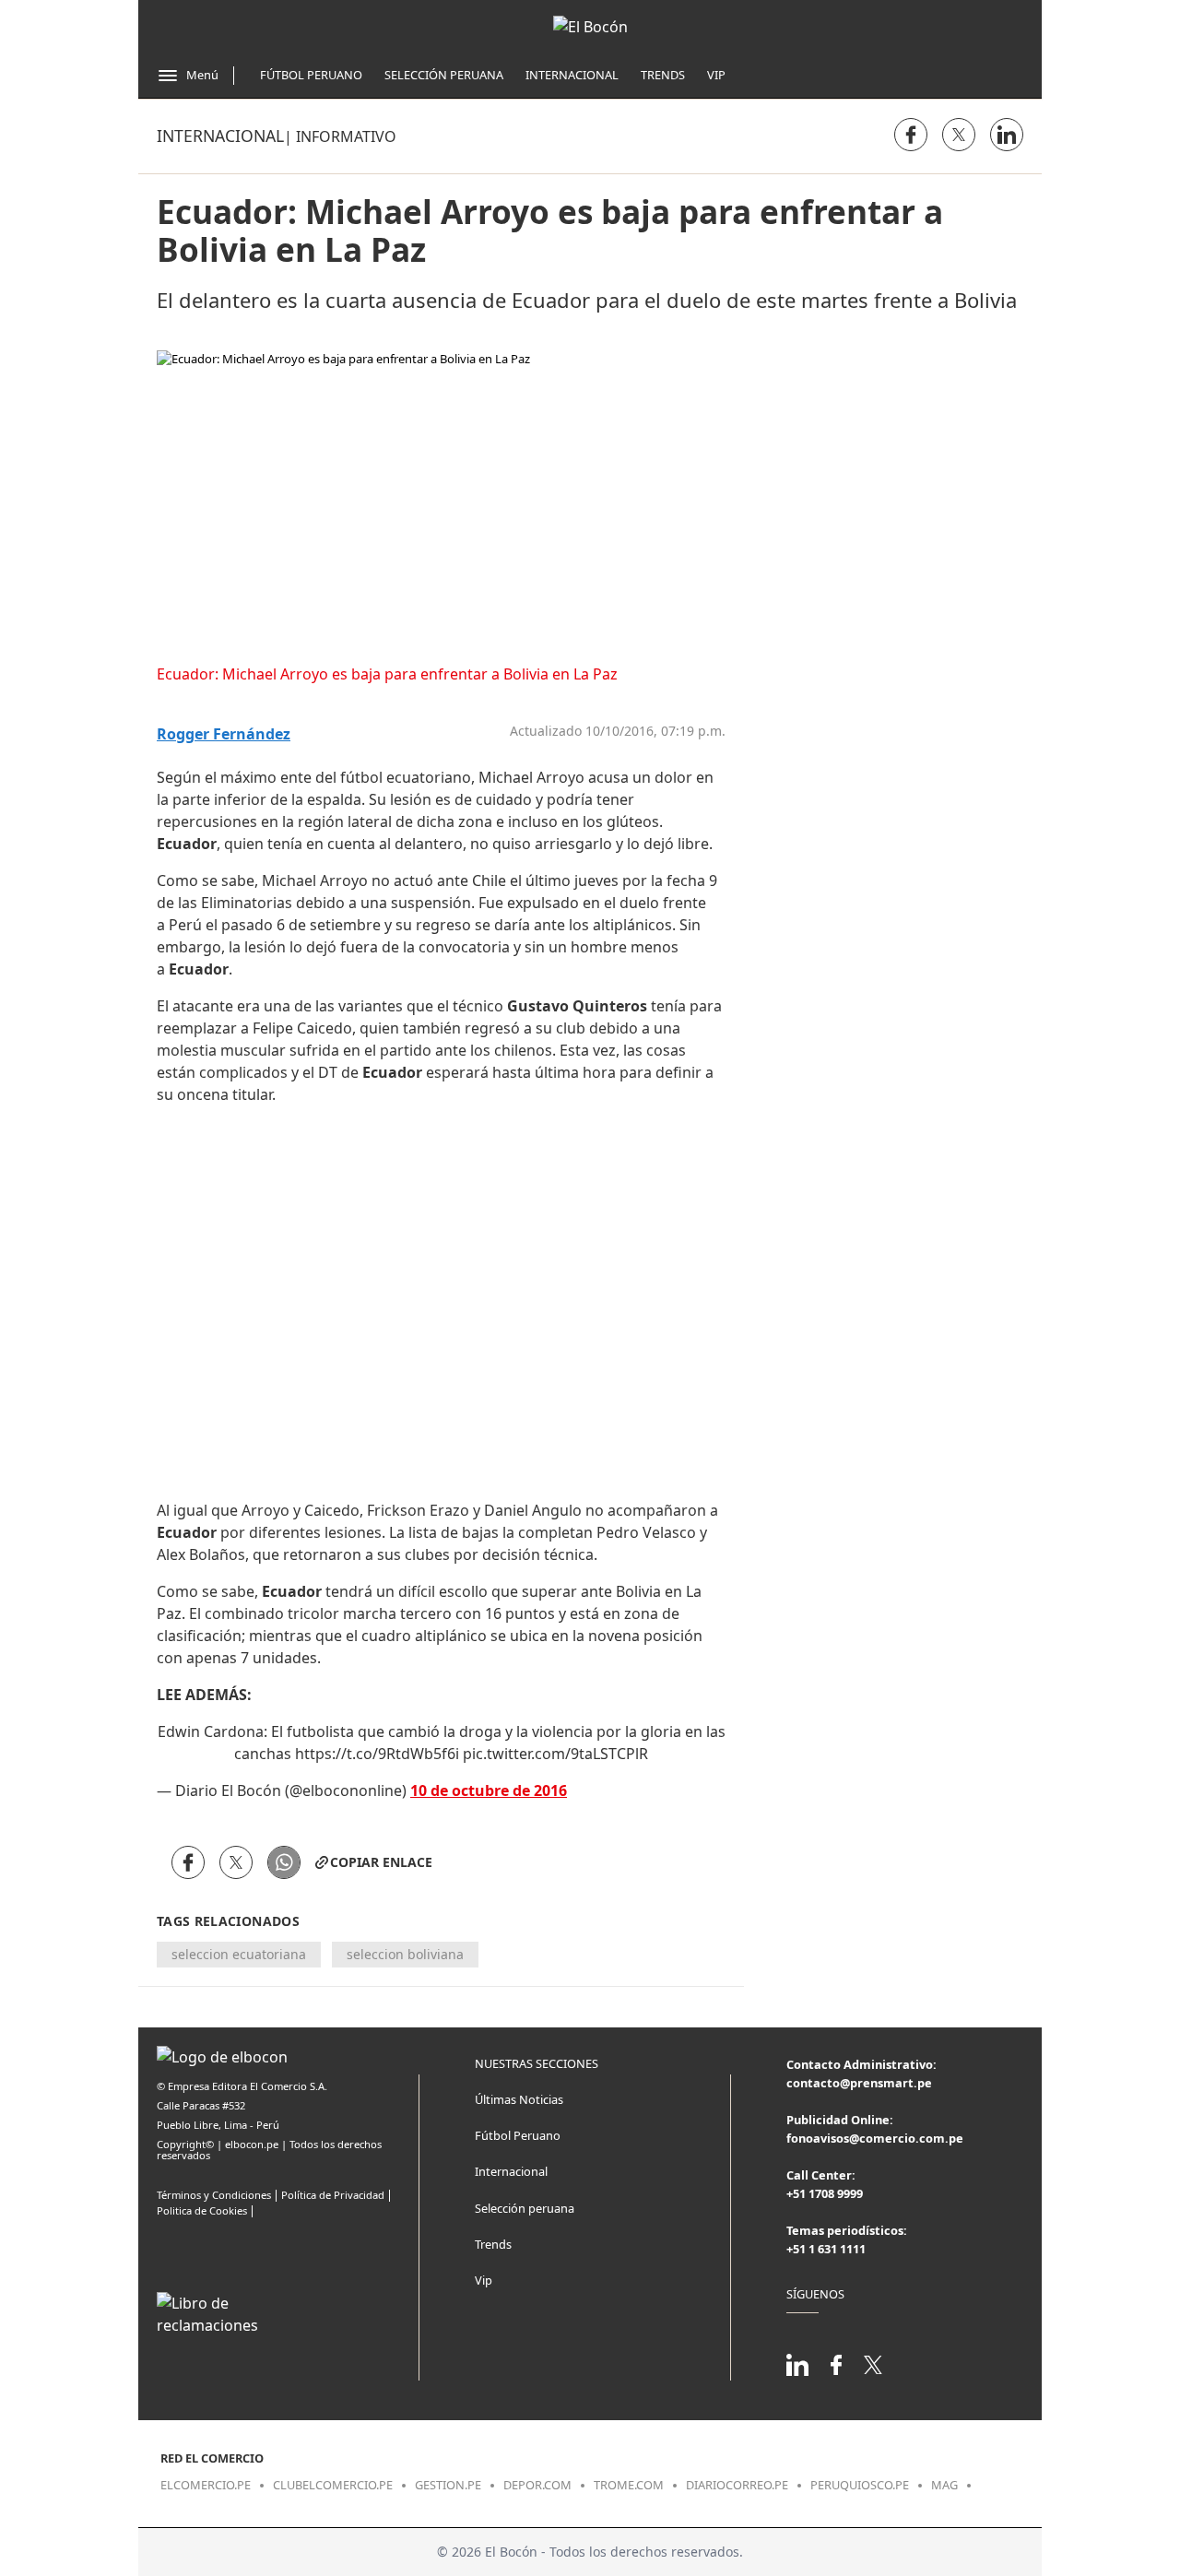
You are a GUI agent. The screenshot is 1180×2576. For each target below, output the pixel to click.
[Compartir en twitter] (959, 135)
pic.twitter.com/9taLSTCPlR (555, 1754)
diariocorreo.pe (737, 2485)
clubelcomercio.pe (333, 2485)
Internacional (572, 75)
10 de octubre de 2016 (489, 1790)
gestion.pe (448, 2485)
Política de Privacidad (333, 2195)
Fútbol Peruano (311, 75)
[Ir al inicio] (590, 27)
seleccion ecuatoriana (239, 1954)
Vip (716, 75)
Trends (663, 75)
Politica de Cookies (202, 2210)
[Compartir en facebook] (911, 135)
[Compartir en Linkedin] (1007, 135)
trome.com (629, 2485)
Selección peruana (525, 2208)
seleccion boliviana (405, 1954)
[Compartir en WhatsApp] (284, 1862)
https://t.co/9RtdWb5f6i (377, 1754)
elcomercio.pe (206, 2485)
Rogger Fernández (224, 734)
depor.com (537, 2485)
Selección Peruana (444, 75)
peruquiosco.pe (860, 2485)
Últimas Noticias (519, 2099)
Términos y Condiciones (214, 2195)
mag (944, 2485)
